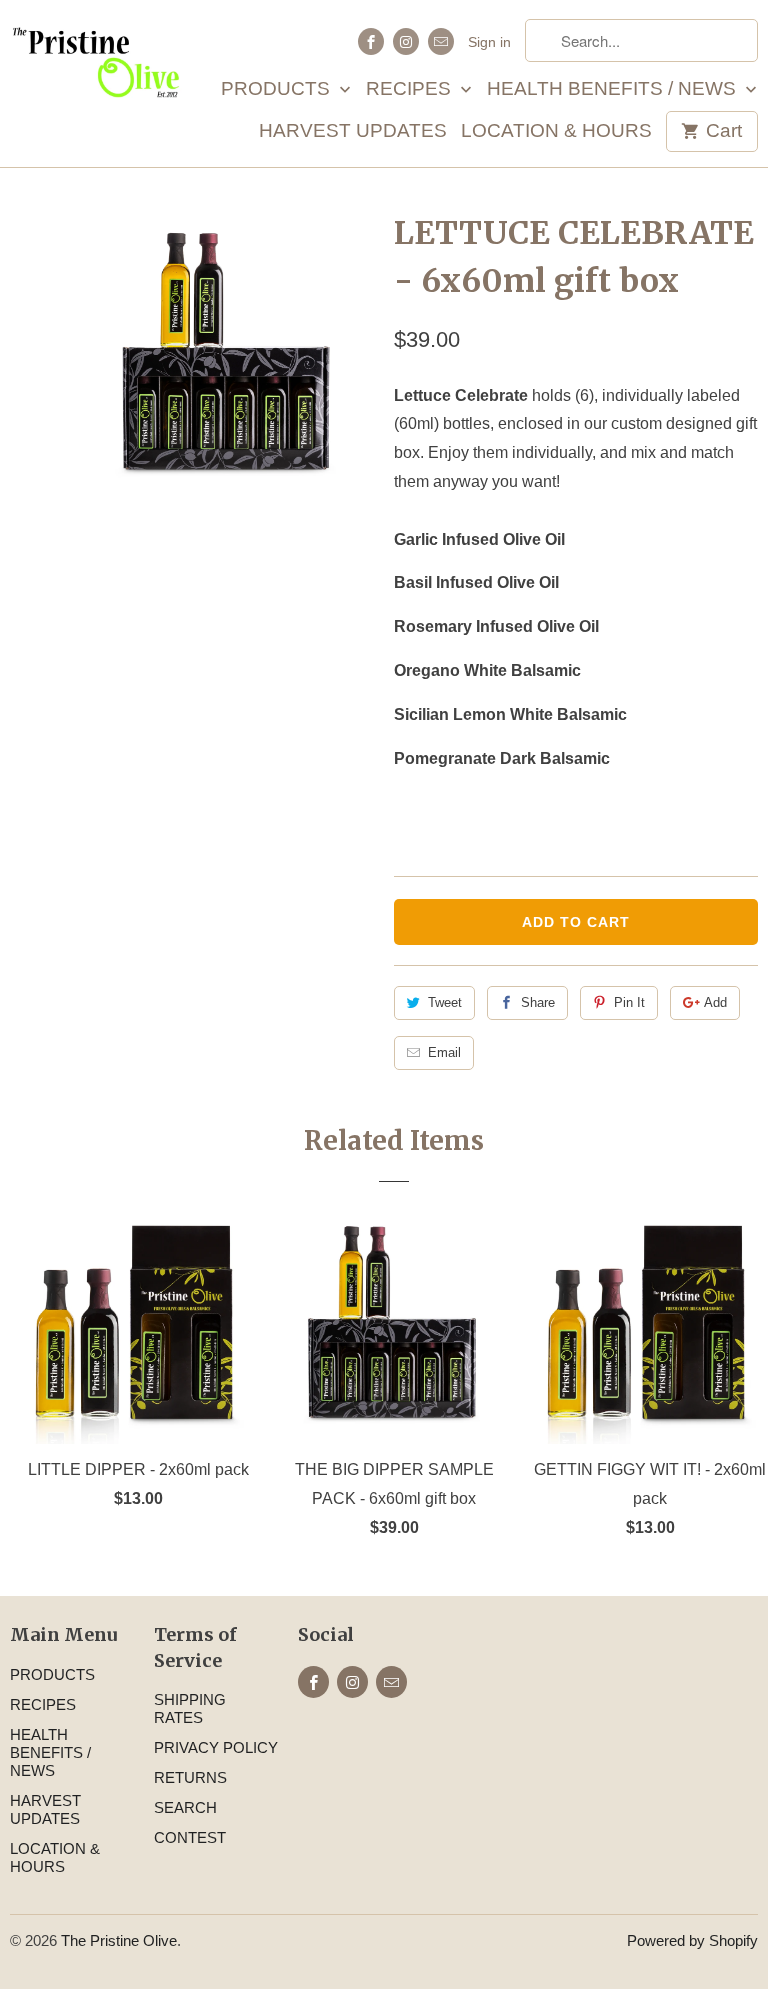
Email (444, 1052)
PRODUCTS (278, 89)
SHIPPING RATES (190, 1708)
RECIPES (411, 89)
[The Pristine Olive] (96, 62)
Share (538, 1002)
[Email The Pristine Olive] (441, 41)
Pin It (629, 1002)
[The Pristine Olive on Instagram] (406, 41)
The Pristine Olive (119, 1940)
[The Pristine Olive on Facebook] (371, 41)
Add (715, 1002)
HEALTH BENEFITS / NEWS (614, 89)
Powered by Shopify (692, 1940)
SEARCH (185, 1807)
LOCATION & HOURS (556, 131)
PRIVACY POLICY (216, 1747)
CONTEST (190, 1837)
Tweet (445, 1002)
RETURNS (190, 1777)
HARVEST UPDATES (353, 131)
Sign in (489, 42)
